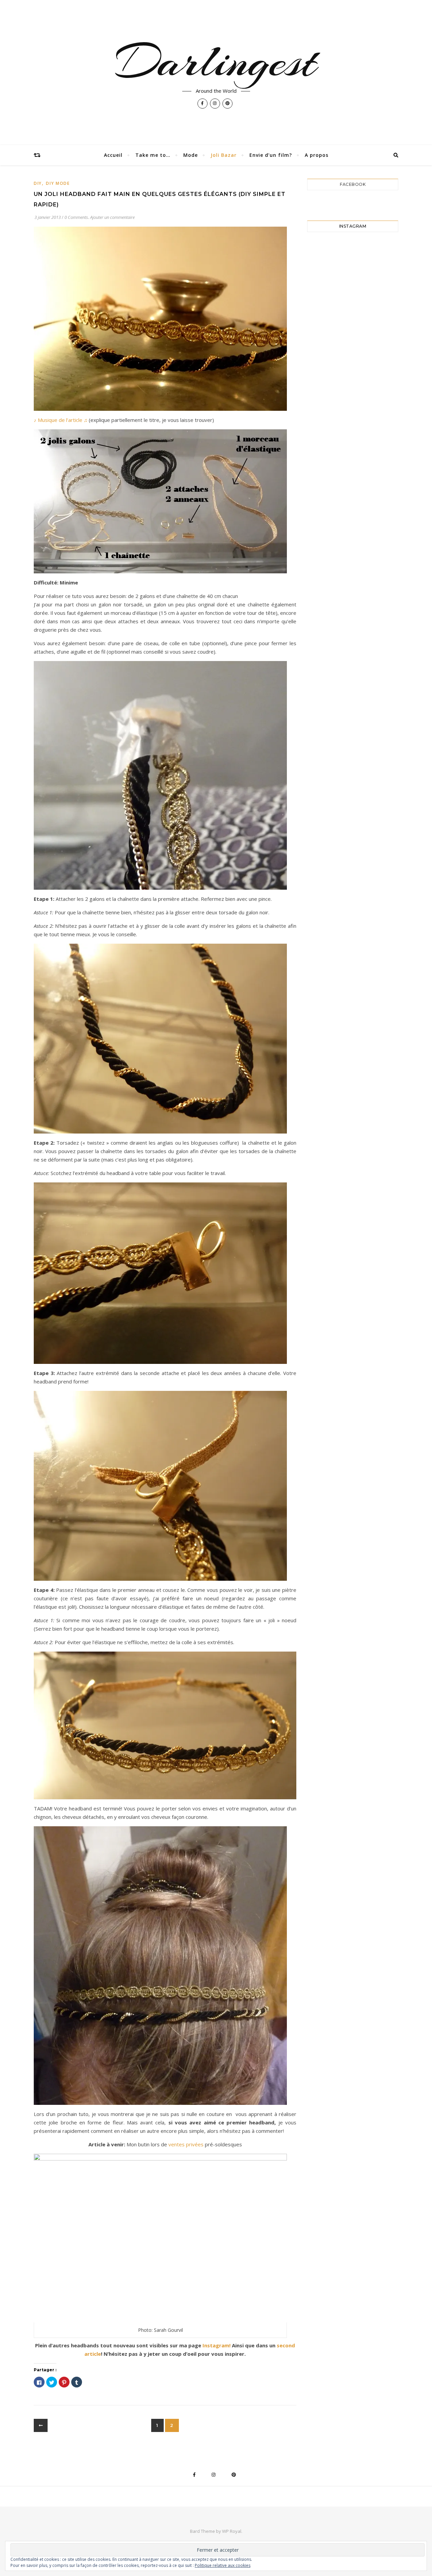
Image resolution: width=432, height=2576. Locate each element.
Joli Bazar (224, 155)
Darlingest (216, 61)
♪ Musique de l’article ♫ (61, 420)
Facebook (353, 184)
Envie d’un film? (271, 155)
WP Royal (232, 2531)
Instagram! (216, 2345)
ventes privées (185, 2144)
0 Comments (76, 217)
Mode (191, 155)
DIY (38, 183)
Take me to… (153, 155)
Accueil (113, 155)
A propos (317, 155)
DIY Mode (58, 183)
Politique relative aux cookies (223, 2565)
